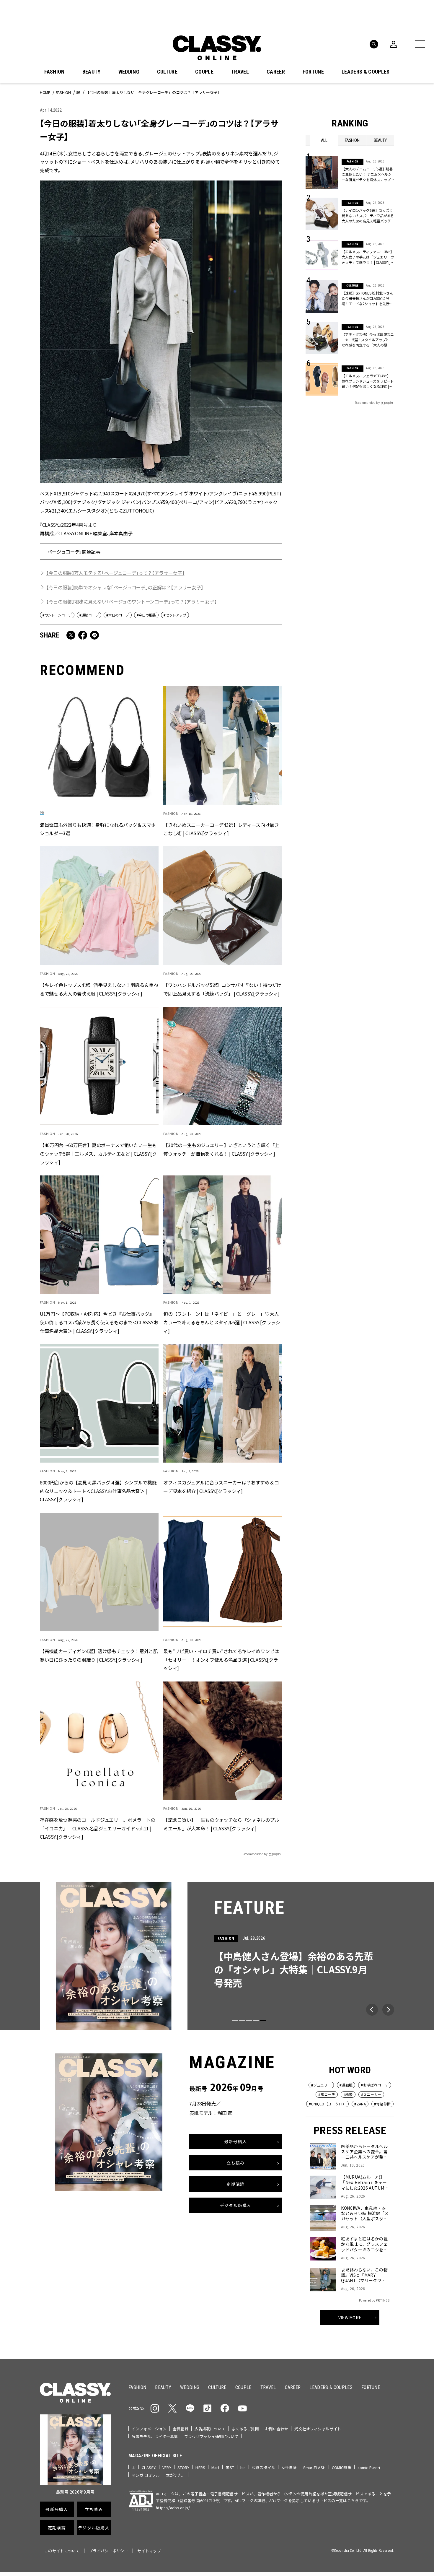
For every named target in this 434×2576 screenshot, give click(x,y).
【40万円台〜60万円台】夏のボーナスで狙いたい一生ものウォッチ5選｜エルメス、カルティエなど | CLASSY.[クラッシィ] (98, 1154)
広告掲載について (210, 2429)
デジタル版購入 (236, 2205)
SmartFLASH (314, 2467)
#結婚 (348, 2094)
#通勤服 (346, 2085)
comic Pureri (369, 2467)
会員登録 (181, 2429)
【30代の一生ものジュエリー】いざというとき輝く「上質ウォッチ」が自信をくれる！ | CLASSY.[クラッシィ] (221, 1149)
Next (388, 2010)
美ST (230, 2467)
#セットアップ (175, 615)
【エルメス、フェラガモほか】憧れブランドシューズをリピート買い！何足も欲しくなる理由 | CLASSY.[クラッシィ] (368, 381)
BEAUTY (92, 72)
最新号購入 (236, 2141)
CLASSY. (149, 2467)
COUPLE (204, 72)
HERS (200, 2467)
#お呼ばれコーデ (375, 2085)
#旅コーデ (327, 2094)
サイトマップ (149, 2551)
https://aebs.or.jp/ (173, 2508)
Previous (372, 2010)
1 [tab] (235, 2021)
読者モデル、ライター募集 (155, 2436)
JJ (134, 2467)
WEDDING (129, 72)
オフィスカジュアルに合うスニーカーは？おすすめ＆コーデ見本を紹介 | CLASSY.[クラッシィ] (221, 1487)
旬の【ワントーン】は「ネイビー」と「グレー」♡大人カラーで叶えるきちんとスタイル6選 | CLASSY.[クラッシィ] (222, 1322)
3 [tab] (249, 2021)
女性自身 (289, 2467)
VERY (167, 2467)
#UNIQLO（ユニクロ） (327, 2104)
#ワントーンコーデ (57, 615)
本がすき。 (176, 2475)
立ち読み (235, 2162)
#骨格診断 (382, 2104)
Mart (216, 2467)
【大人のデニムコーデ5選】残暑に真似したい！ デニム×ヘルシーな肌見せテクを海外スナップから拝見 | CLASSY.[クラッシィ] (367, 174)
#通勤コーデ (89, 615)
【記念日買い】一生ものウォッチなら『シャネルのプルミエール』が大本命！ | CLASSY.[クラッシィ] (221, 1824)
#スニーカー (371, 2094)
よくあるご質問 (245, 2429)
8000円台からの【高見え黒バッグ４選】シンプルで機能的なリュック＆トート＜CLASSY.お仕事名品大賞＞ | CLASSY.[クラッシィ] (98, 1491)
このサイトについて (62, 2551)
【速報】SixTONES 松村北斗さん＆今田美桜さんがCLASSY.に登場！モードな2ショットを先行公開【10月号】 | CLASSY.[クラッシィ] (368, 298)
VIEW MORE (350, 2317)
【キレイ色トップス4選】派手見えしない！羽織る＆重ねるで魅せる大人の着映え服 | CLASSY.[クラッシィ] (99, 989)
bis (243, 2467)
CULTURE (167, 72)
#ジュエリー (321, 2085)
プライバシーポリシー (108, 2551)
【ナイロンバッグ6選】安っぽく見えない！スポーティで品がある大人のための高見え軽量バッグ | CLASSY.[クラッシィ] (368, 216)
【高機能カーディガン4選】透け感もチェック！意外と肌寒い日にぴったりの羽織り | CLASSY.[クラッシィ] (99, 1655)
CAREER (276, 72)
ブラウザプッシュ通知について (211, 2436)
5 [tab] (263, 2021)
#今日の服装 (146, 615)
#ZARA (360, 2104)
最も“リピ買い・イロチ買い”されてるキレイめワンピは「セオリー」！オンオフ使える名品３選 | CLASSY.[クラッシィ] (221, 1660)
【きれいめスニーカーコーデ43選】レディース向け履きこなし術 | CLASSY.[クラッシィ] (221, 829)
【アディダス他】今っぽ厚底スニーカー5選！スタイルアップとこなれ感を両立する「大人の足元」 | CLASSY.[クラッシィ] (368, 340)
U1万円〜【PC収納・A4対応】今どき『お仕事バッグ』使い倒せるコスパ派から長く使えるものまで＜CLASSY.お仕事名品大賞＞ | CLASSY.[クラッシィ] (99, 1322)
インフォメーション (149, 2429)
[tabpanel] (217, 1956)
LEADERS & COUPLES (366, 72)
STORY (183, 2467)
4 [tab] (256, 2021)
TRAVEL (240, 72)
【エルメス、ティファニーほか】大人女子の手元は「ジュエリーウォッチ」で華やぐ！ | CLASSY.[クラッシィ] (368, 257)
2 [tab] (242, 2021)
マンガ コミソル (146, 2475)
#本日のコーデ (118, 615)
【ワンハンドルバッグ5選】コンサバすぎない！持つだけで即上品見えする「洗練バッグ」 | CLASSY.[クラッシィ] (222, 989)
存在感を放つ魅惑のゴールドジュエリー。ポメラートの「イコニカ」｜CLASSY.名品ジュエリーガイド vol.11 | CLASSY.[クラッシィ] (98, 1828)
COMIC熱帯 (342, 2467)
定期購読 (235, 2184)
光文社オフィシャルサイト (318, 2429)
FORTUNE (313, 72)
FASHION (54, 72)
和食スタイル (263, 2467)
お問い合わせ (277, 2429)
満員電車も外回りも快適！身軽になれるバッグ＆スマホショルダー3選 (98, 829)
